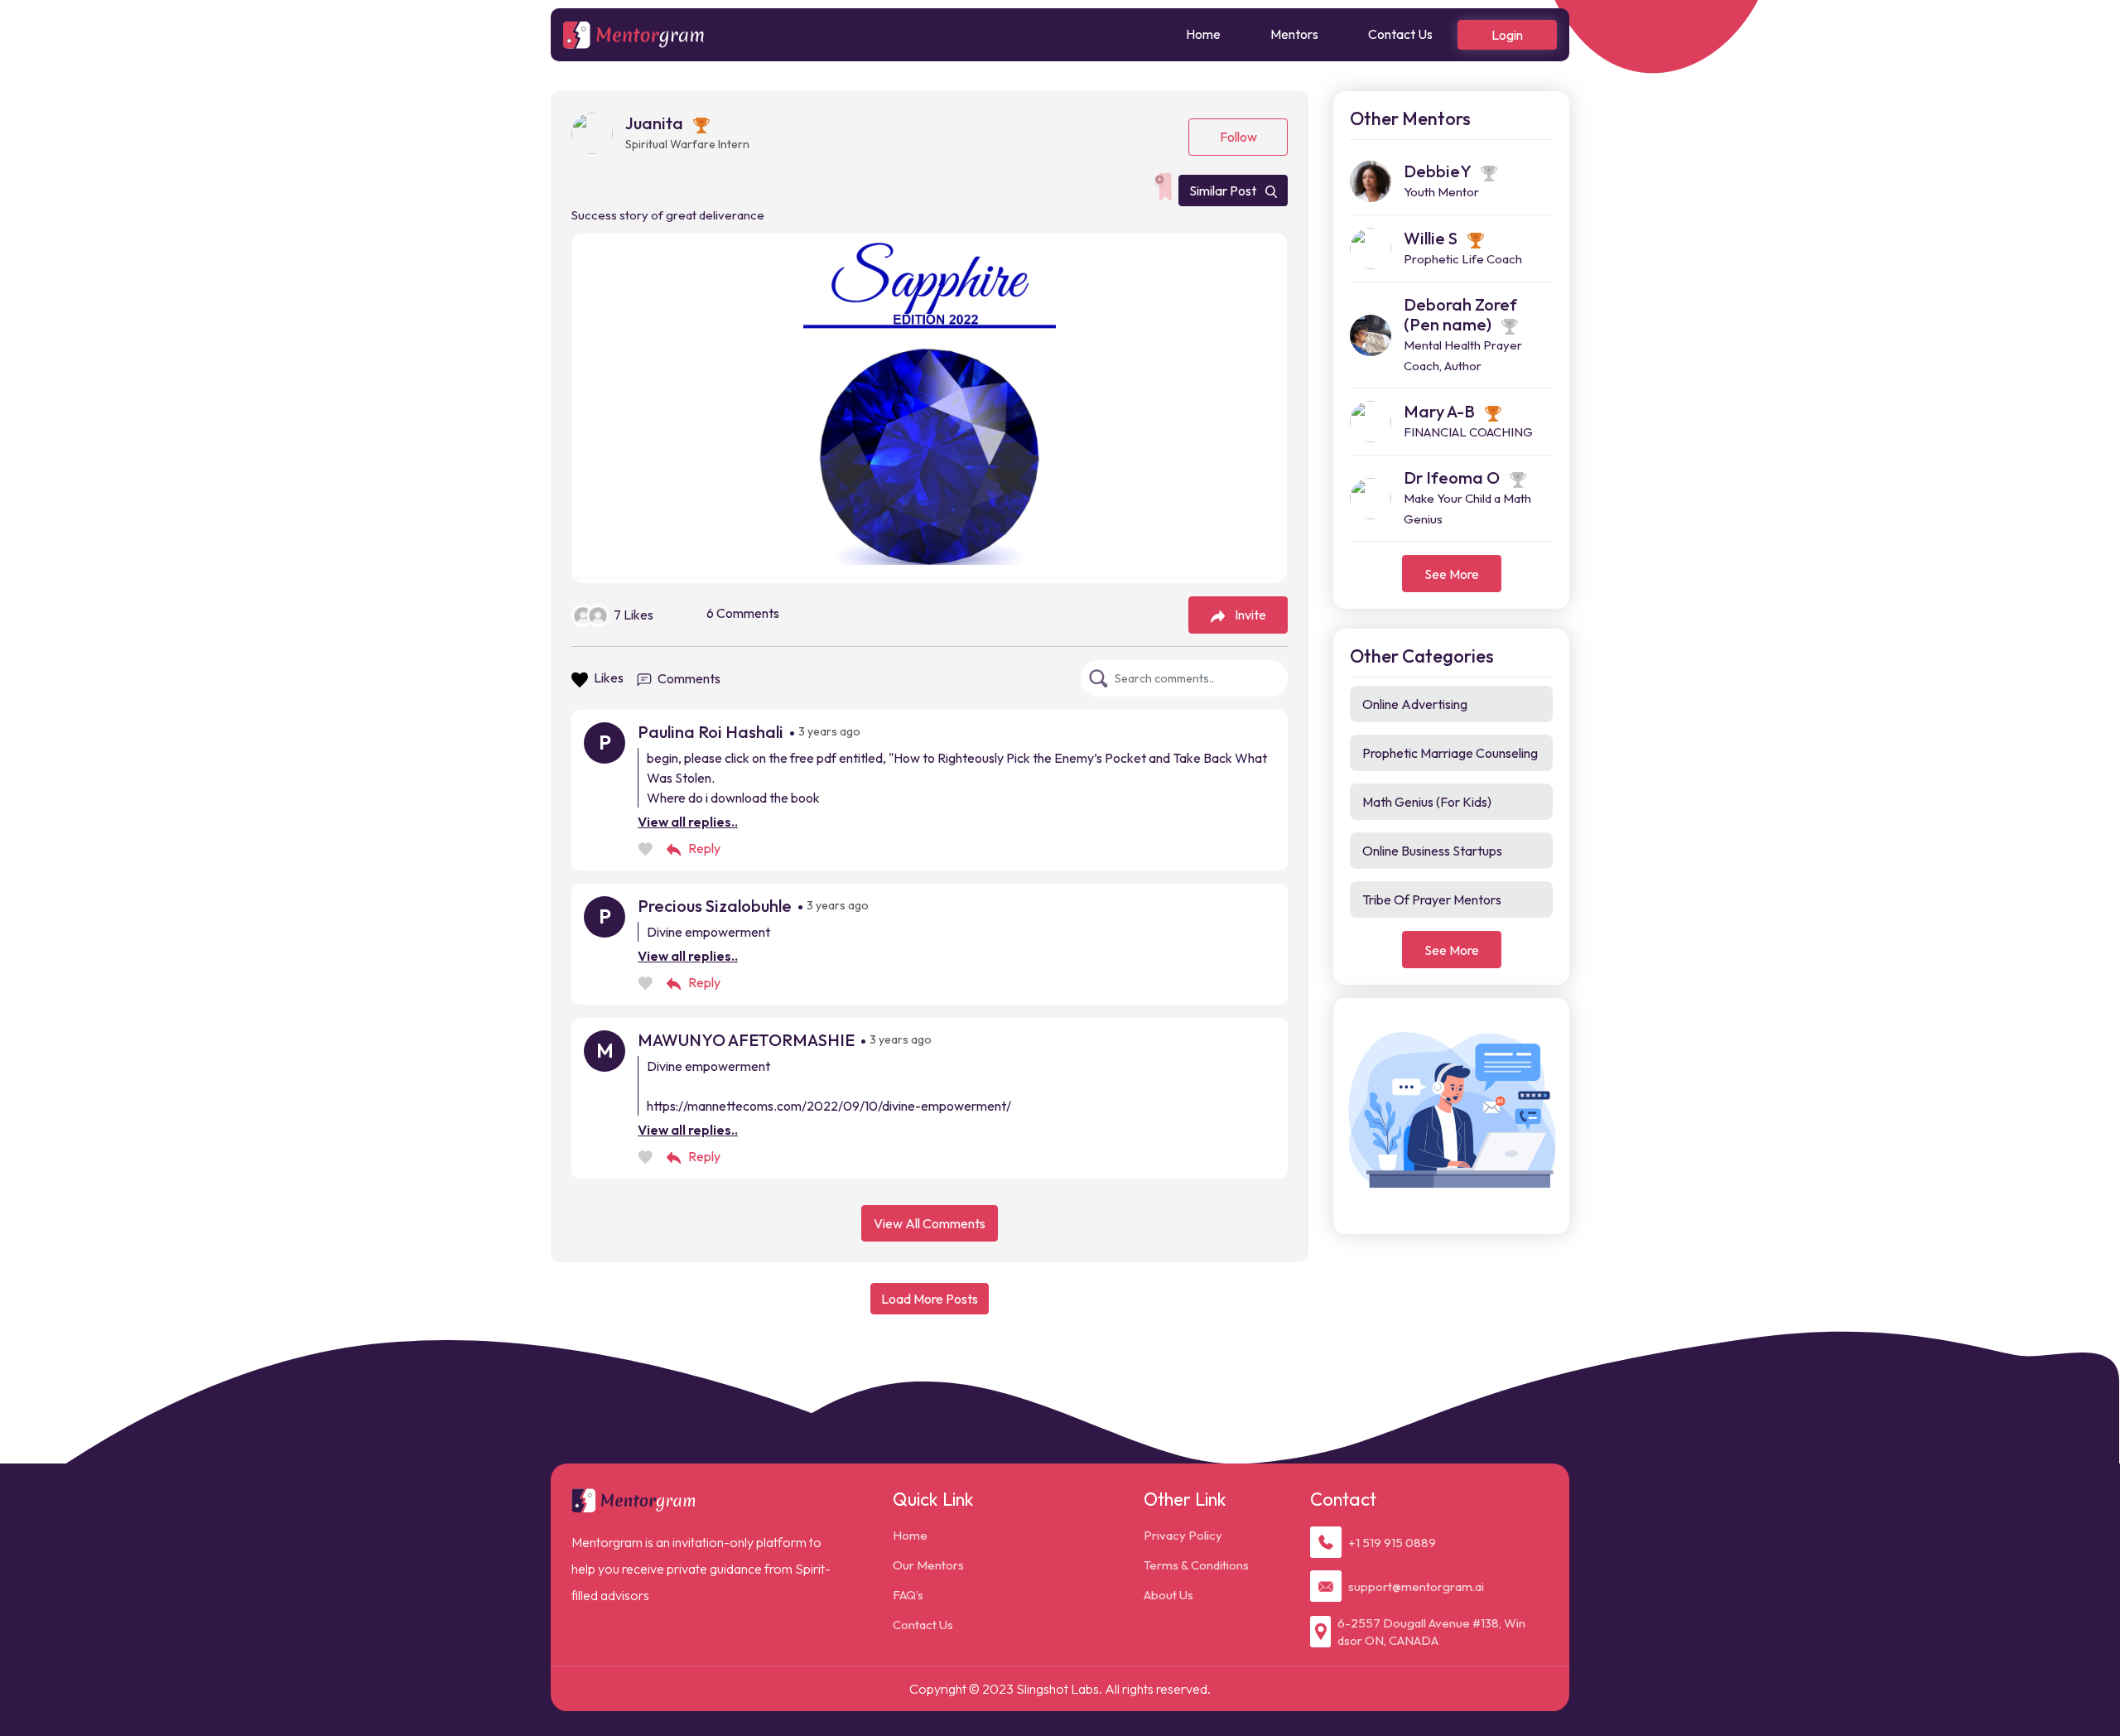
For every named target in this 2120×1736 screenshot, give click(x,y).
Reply (704, 848)
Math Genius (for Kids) (1427, 802)
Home (1203, 34)
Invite (1250, 615)
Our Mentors (928, 1565)
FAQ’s (908, 1595)
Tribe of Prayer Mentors (1432, 899)
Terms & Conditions (1196, 1565)
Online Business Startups (1432, 851)
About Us (1168, 1595)
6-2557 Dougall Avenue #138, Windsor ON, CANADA (1431, 1632)
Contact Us (1400, 34)
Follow (1238, 137)
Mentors (1294, 34)
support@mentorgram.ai (1416, 1587)
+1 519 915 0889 (1392, 1543)
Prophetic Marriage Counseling (1450, 753)
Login (1507, 35)
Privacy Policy (1183, 1535)
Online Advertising (1415, 704)
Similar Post (1224, 190)
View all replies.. (688, 822)
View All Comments (930, 1223)
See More (1452, 574)
